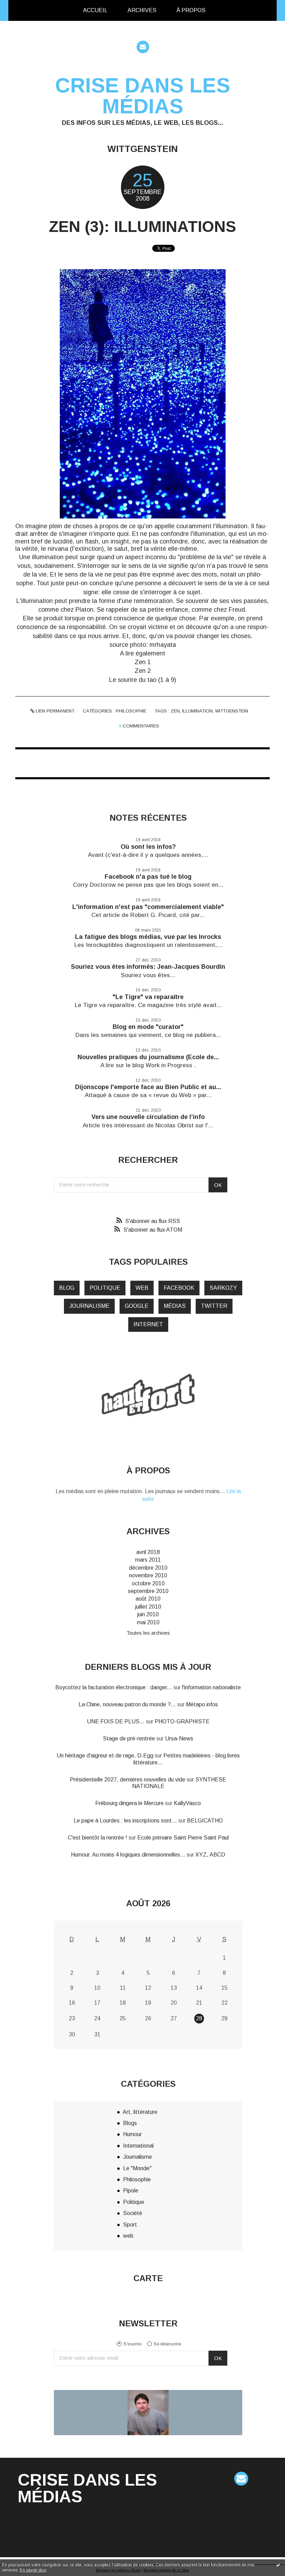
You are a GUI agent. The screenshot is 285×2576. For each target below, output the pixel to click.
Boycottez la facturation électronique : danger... (114, 1687)
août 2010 (148, 1599)
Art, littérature (140, 2112)
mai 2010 (148, 1622)
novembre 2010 (148, 1575)
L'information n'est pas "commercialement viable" (148, 907)
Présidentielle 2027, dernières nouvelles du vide (128, 1780)
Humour (132, 2134)
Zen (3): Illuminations (142, 227)
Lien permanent (54, 711)
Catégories (227, 10)
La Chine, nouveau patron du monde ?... (127, 1704)
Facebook (179, 1288)
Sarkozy (223, 1288)
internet (148, 1324)
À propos (191, 10)
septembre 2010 (148, 1591)
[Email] (143, 47)
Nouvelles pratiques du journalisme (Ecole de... (148, 1057)
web (142, 1288)
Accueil (95, 10)
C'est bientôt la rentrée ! (97, 1838)
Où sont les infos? (148, 847)
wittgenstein (232, 711)
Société (133, 2213)
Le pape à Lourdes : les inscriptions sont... (125, 1821)
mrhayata (163, 645)
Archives (142, 10)
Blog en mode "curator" (148, 1027)
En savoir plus (33, 2570)
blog (67, 1288)
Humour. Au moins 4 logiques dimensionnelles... (128, 1855)
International (138, 2146)
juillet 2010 (148, 1607)
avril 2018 (148, 1552)
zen (175, 711)
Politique (134, 2202)
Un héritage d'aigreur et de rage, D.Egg (105, 1756)
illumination (197, 711)
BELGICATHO (205, 1821)
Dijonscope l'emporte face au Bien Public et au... (148, 1087)
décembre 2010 (148, 1568)
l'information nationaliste (211, 1687)
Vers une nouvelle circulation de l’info (148, 1117)
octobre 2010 (148, 1583)
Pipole (131, 2191)
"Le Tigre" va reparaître (148, 997)
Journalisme (137, 2157)
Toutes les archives (148, 1633)
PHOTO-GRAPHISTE (182, 1721)
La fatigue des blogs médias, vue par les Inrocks (148, 937)
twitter (214, 1306)
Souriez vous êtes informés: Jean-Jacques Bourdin (148, 967)
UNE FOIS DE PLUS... (116, 1721)
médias (175, 1306)
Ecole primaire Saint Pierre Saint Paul (183, 1838)
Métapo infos (202, 1704)
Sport (130, 2225)
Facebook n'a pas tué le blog (148, 877)
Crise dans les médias (143, 96)
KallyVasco (187, 1803)
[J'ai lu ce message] (278, 2565)
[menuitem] (95, 10)
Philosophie (131, 711)
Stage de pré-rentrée (129, 1738)
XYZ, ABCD (210, 1855)
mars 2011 (148, 1560)
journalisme (89, 1306)
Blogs (130, 2123)
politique (105, 1288)
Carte (148, 2278)
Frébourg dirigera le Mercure (129, 1803)
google (137, 1306)
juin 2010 (148, 1614)
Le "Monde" (137, 2168)
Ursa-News (179, 1738)
